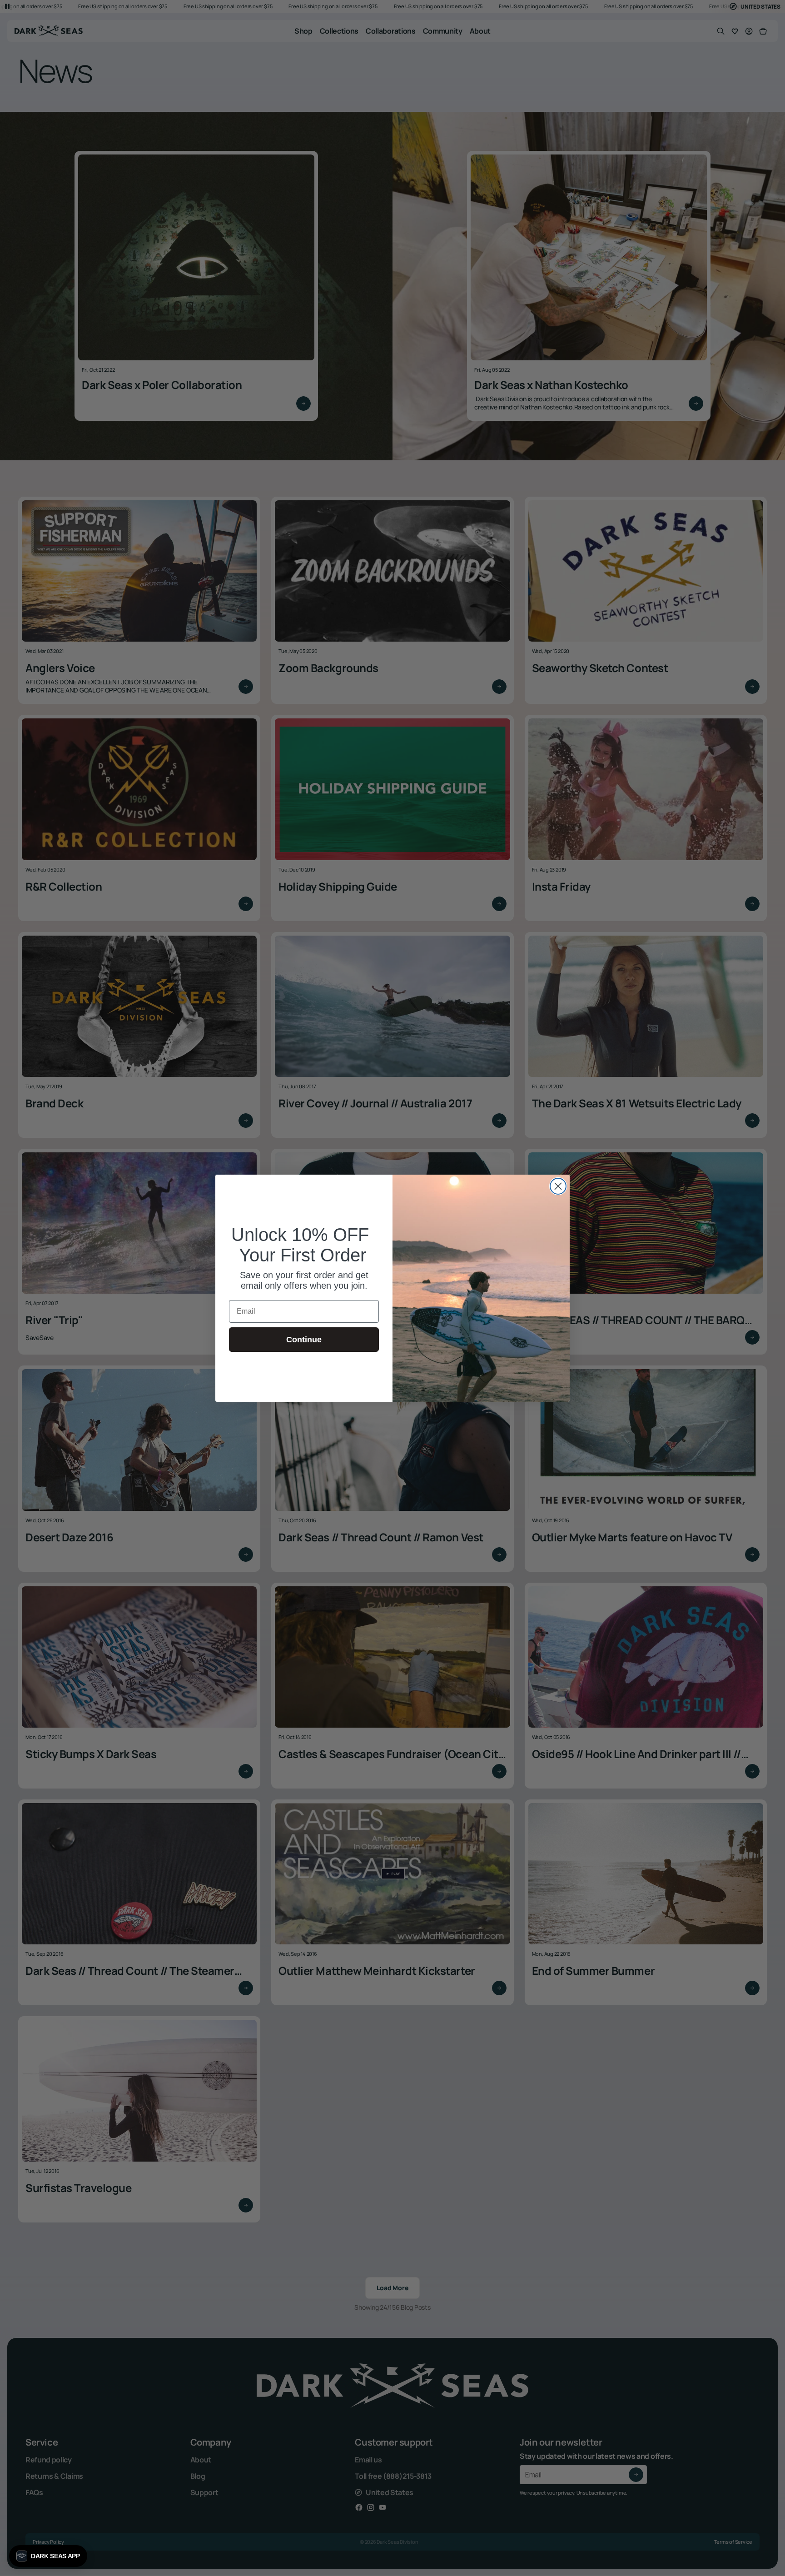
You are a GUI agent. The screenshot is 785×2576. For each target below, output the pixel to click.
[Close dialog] (558, 1186)
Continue (304, 1340)
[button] (48, 2556)
